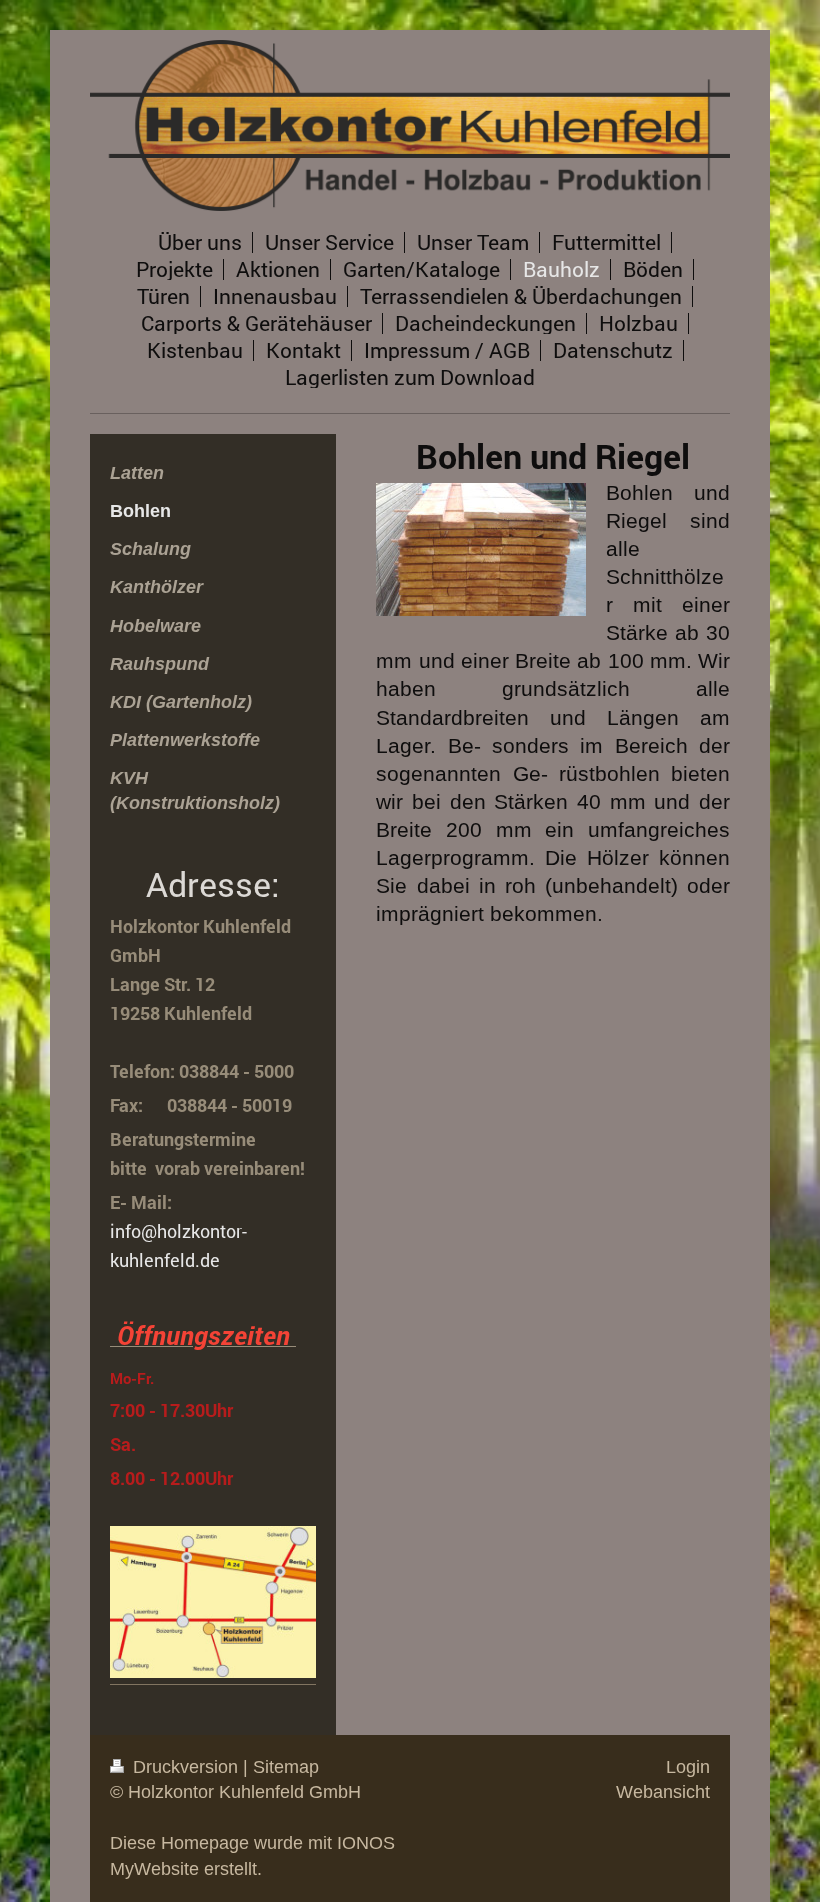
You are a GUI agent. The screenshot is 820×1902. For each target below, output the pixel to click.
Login (688, 1767)
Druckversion (185, 1767)
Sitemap (286, 1767)
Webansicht (663, 1792)
